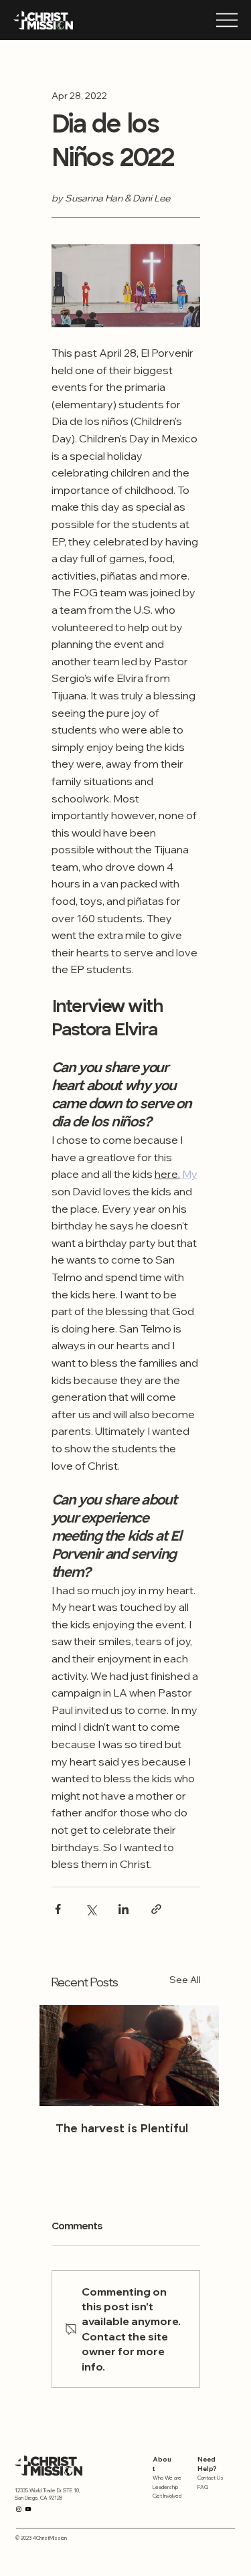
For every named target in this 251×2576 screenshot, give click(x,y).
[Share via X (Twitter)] (91, 1909)
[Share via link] (156, 1909)
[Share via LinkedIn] (123, 1909)
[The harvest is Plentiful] (129, 2056)
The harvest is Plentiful (122, 2129)
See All (185, 1980)
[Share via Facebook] (58, 1909)
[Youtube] (28, 2509)
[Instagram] (19, 2509)
